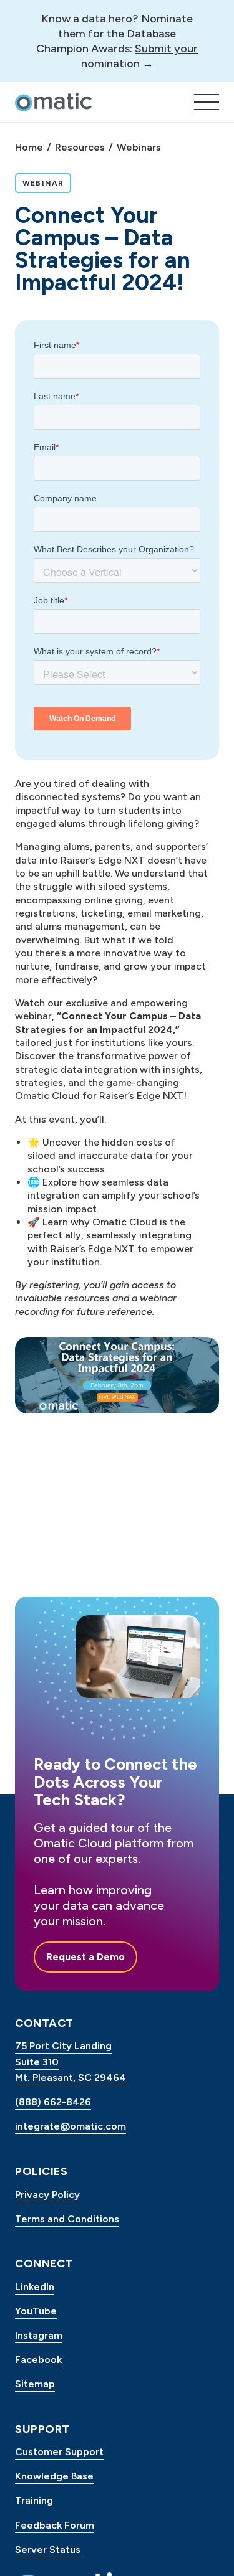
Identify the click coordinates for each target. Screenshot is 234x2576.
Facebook (38, 2360)
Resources (80, 147)
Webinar (46, 183)
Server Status (48, 2550)
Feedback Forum (55, 2525)
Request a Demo (85, 1957)
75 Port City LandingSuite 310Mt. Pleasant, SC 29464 (71, 2062)
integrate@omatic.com (71, 2126)
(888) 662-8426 (53, 2102)
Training (34, 2500)
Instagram (39, 2335)
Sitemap (35, 2384)
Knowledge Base (54, 2476)
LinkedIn (35, 2287)
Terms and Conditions (67, 2219)
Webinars (139, 147)
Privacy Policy (47, 2195)
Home (29, 147)
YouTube (36, 2311)
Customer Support (59, 2452)
